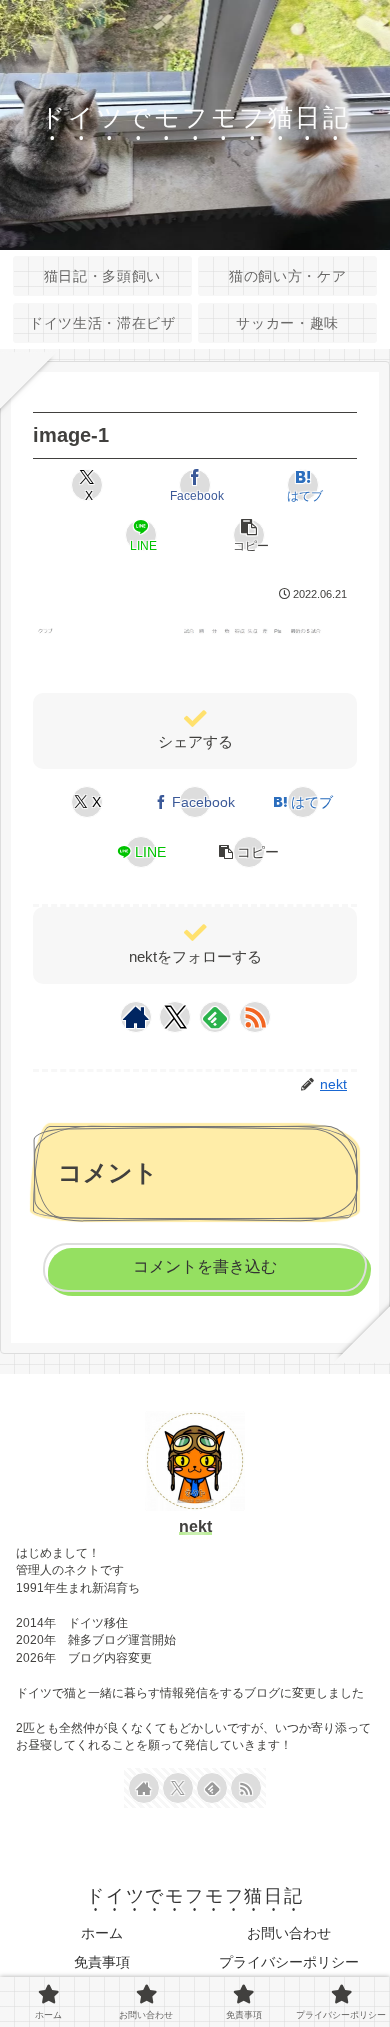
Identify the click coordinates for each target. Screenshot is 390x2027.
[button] (248, 535)
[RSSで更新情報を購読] (255, 1017)
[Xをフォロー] (175, 1017)
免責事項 (102, 1962)
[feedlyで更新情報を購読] (215, 1017)
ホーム (102, 1933)
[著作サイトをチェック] (136, 1017)
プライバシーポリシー (289, 1962)
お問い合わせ (289, 1933)
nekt (195, 1526)
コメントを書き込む (205, 1266)
